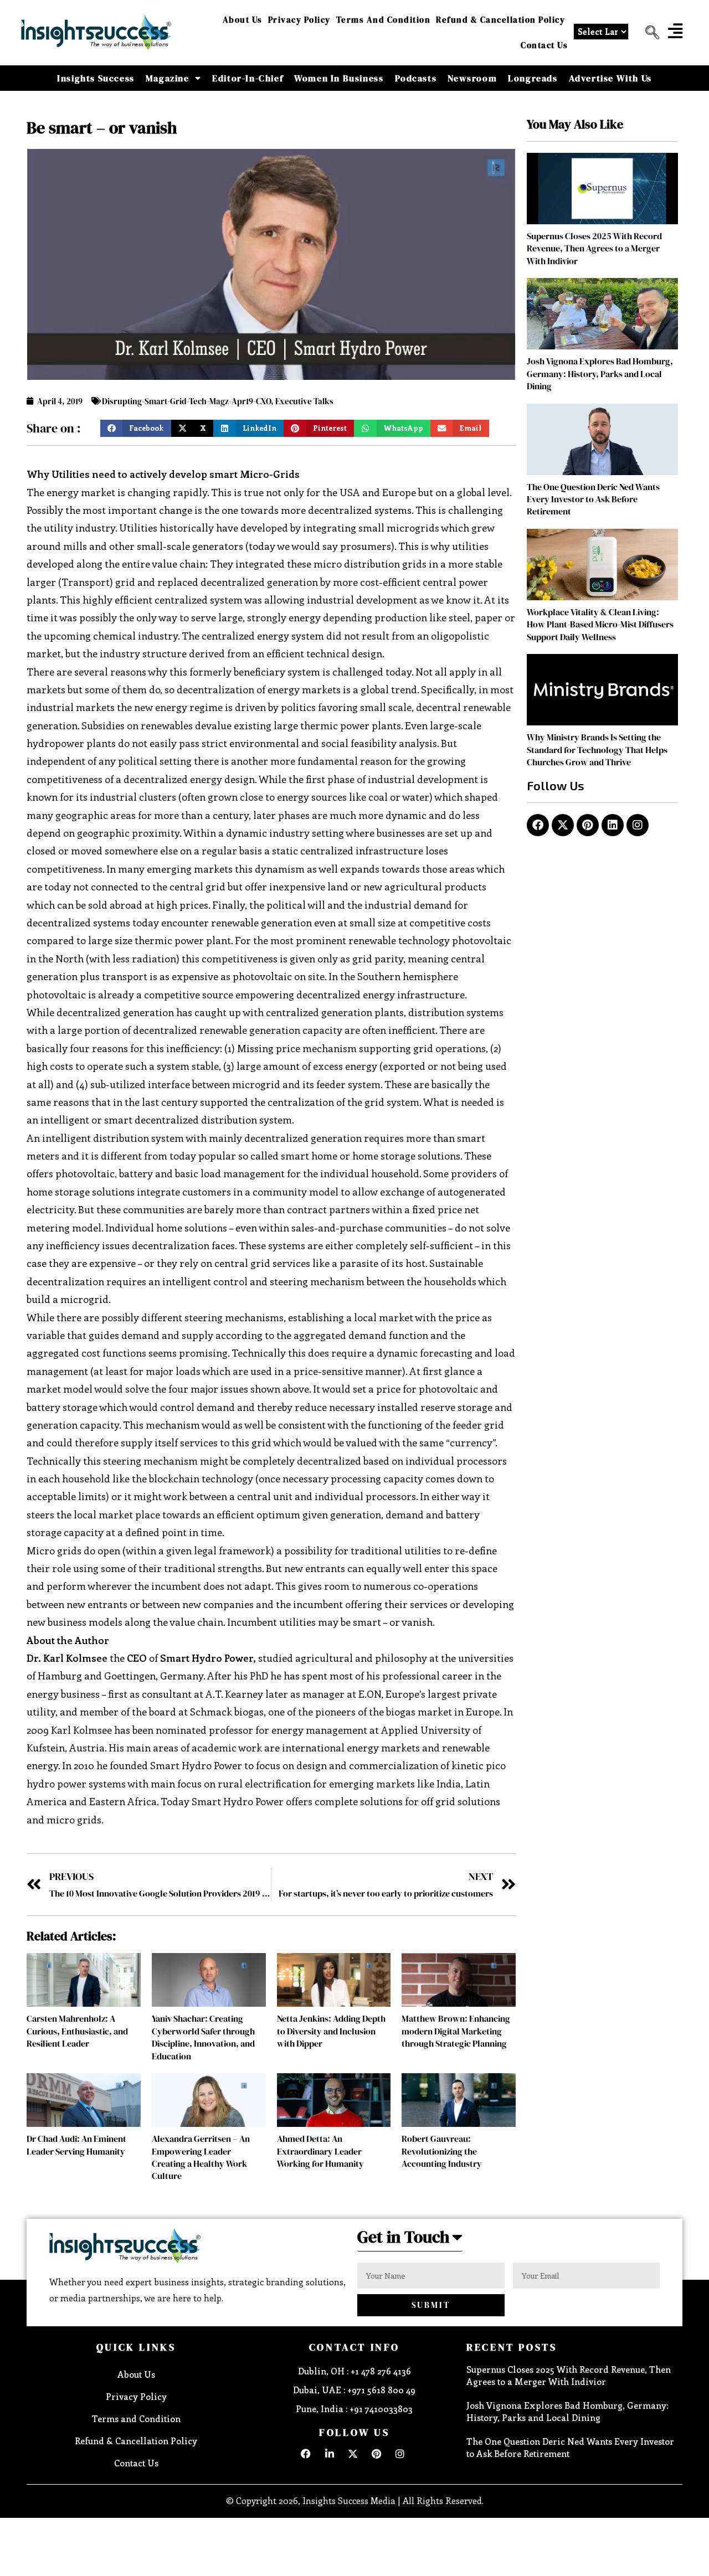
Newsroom (472, 78)
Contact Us (544, 45)
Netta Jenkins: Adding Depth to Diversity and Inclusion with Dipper (331, 2031)
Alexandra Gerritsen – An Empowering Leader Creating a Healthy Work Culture (201, 2157)
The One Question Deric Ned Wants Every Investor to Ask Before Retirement (593, 499)
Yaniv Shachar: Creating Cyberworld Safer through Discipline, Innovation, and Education (203, 2037)
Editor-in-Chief (248, 78)
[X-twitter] (563, 825)
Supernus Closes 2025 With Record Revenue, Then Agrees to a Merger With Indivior (594, 248)
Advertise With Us (610, 78)
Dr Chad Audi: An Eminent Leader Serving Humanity (76, 2145)
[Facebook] (538, 825)
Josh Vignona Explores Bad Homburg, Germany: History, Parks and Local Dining (600, 373)
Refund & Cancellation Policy (500, 20)
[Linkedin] (613, 825)
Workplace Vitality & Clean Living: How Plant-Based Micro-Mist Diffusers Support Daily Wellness (600, 624)
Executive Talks (304, 401)
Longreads (533, 78)
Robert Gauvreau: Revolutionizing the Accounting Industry (442, 2151)
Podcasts (416, 78)
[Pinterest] (588, 825)
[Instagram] (638, 825)
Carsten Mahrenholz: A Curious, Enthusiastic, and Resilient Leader (77, 2031)
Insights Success (96, 78)
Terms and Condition (384, 20)
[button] (648, 33)
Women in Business (339, 78)
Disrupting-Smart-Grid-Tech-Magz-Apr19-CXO (186, 401)
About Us (243, 20)
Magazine (168, 78)
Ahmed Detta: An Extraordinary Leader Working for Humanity (320, 2151)
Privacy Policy (299, 20)
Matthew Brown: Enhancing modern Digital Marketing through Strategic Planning (456, 2031)
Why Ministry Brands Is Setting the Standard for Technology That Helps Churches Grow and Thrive (597, 749)
